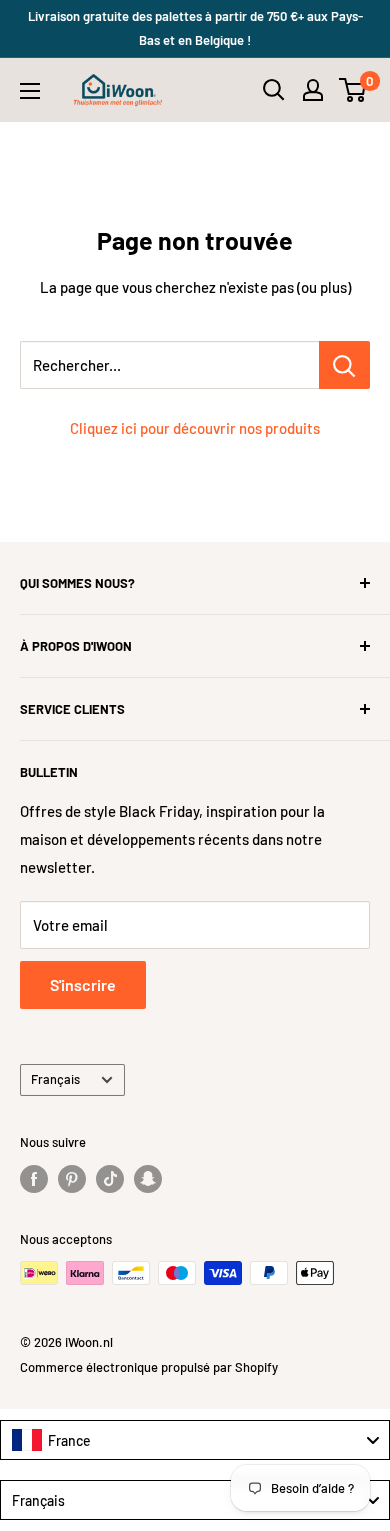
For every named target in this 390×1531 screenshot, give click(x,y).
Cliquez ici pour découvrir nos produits (195, 428)
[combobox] (195, 1440)
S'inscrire (83, 984)
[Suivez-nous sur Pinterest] (72, 1179)
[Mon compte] (313, 90)
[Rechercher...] (344, 365)
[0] (353, 90)
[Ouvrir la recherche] (274, 90)
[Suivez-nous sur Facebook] (34, 1179)
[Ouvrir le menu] (30, 91)
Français (55, 1079)
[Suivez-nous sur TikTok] (110, 1179)
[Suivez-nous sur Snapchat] (148, 1179)
